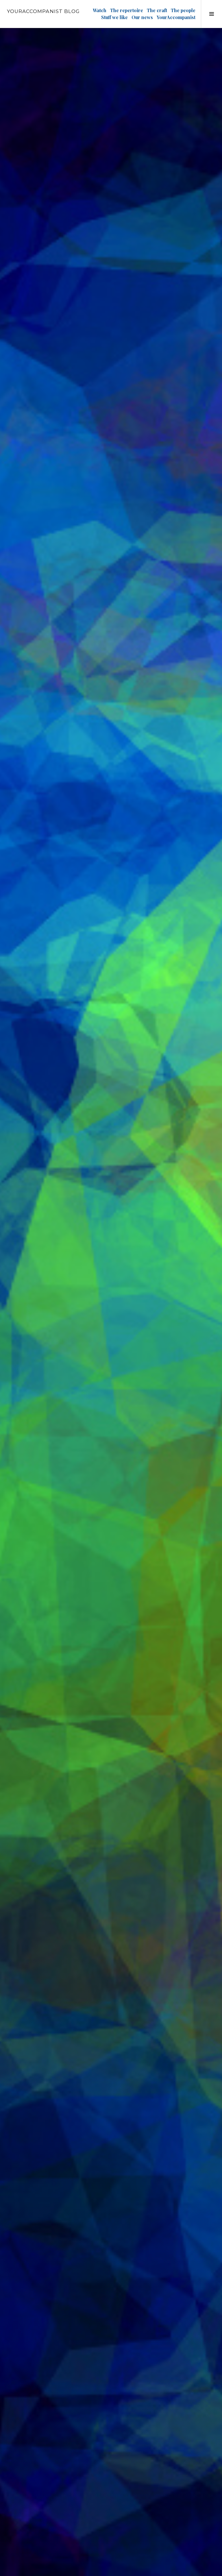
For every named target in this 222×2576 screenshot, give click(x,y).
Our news (142, 17)
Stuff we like (114, 17)
